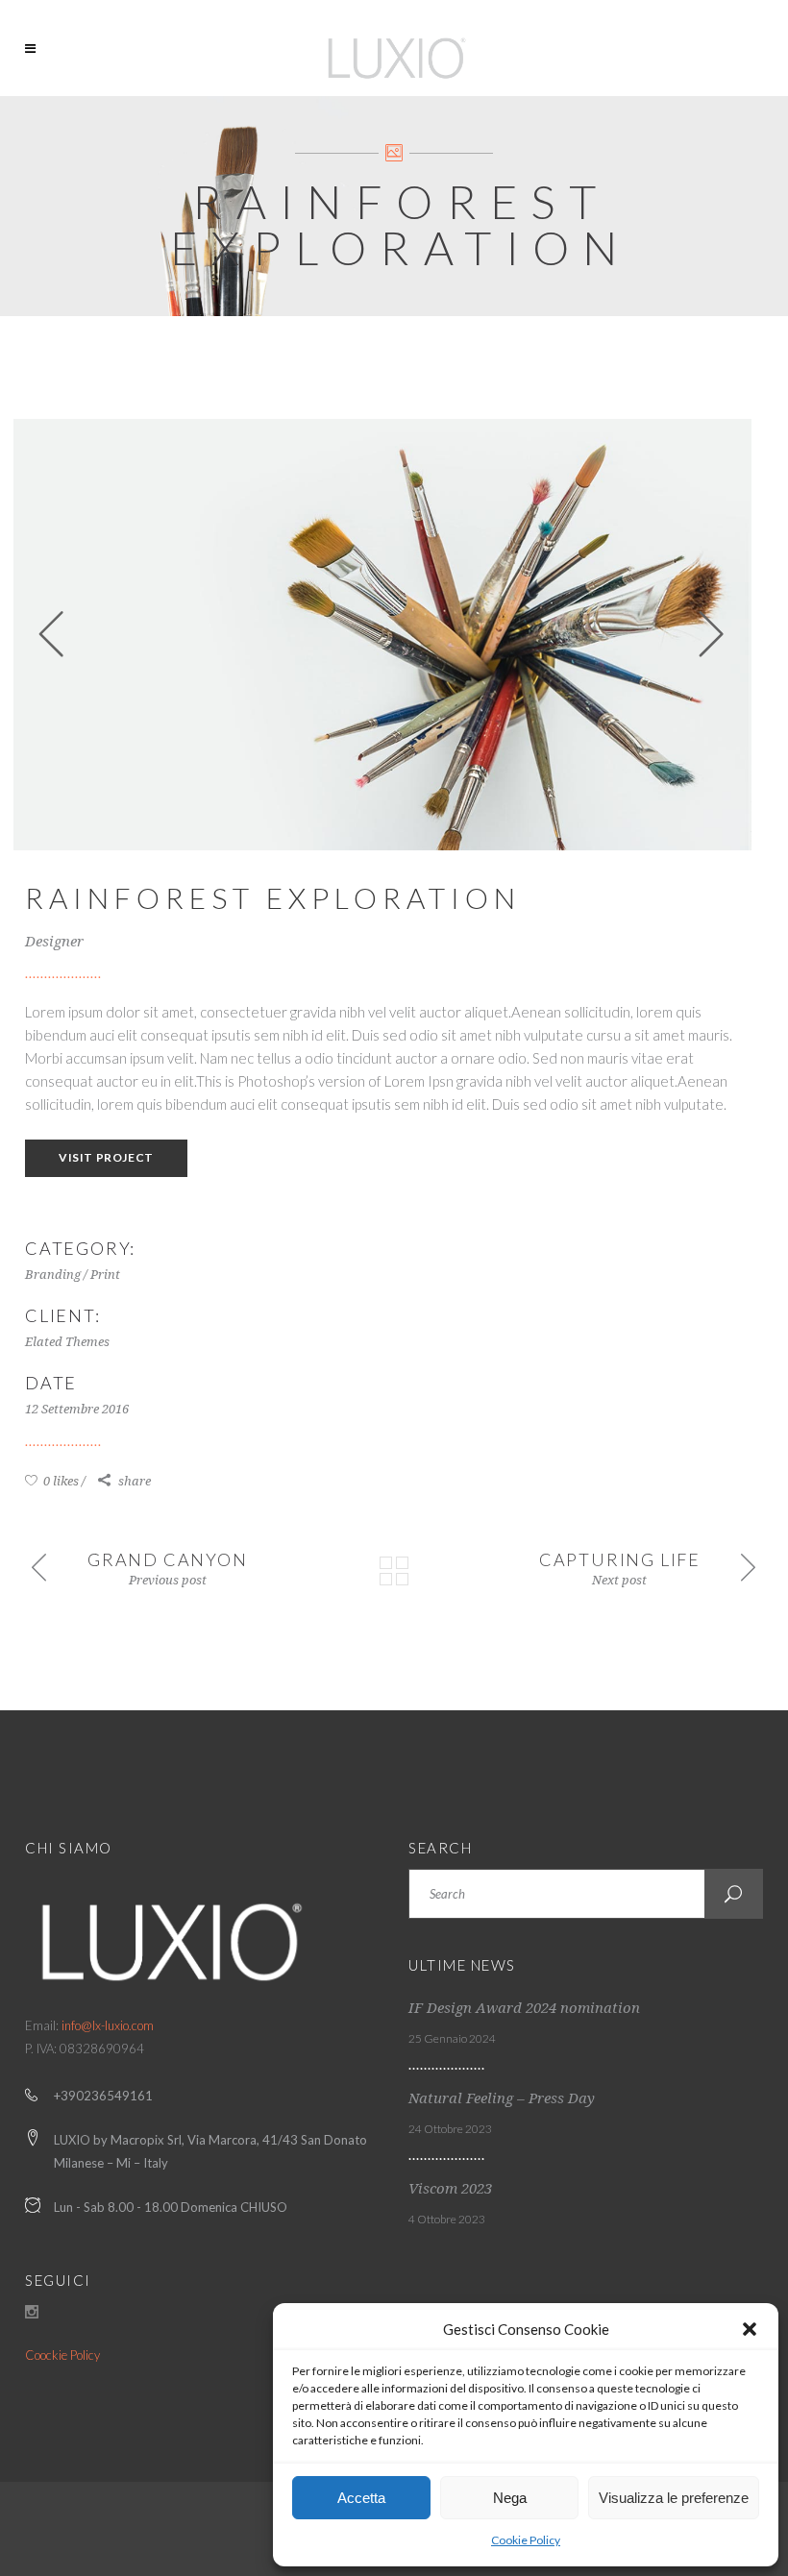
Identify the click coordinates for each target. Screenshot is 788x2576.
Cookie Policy (526, 2540)
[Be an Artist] (382, 635)
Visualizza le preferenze (674, 2498)
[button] (750, 2329)
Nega (510, 2498)
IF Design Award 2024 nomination (524, 2008)
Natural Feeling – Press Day (502, 2098)
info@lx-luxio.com (108, 2025)
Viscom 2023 (450, 2189)
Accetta (361, 2498)
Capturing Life (620, 1559)
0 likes (60, 1481)
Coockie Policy (62, 2355)
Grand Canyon (168, 1559)
